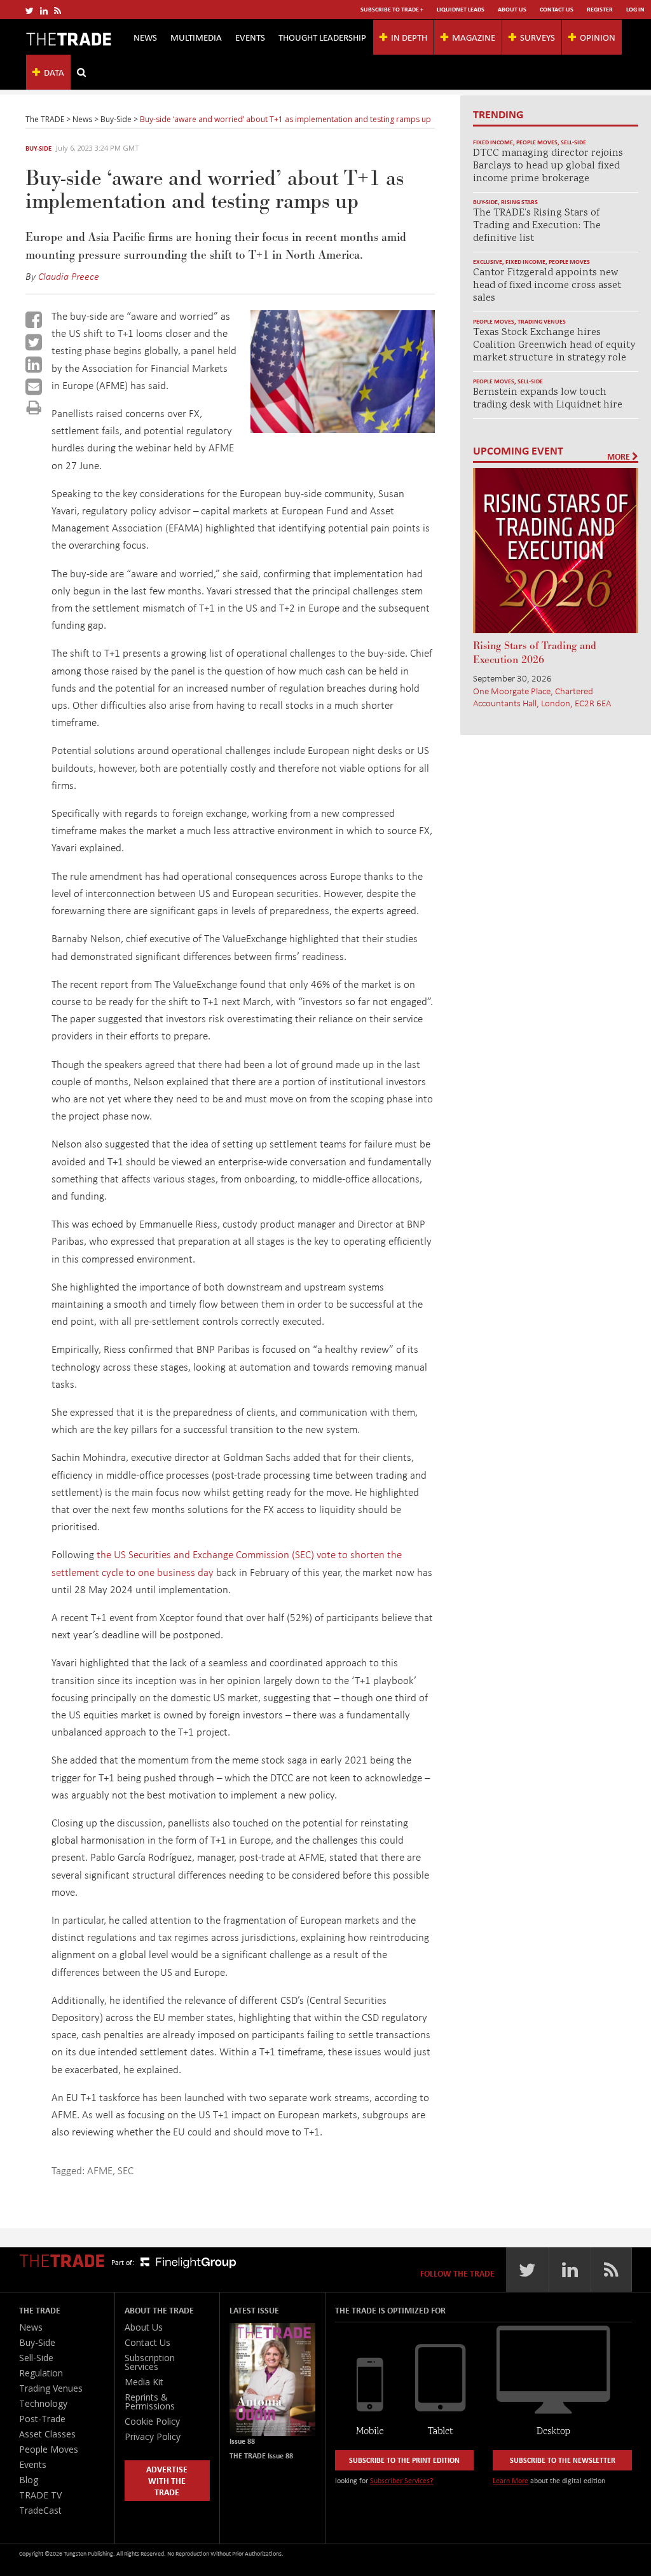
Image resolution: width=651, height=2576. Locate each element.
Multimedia (196, 37)
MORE (620, 456)
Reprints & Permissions (150, 2401)
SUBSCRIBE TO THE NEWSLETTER (563, 2460)
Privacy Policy (153, 2436)
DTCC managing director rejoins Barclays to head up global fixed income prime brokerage (548, 166)
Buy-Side (38, 148)
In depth (409, 37)
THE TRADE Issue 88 (261, 2456)
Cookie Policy (152, 2421)
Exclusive (488, 262)
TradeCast (40, 2510)
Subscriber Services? (402, 2480)
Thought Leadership (322, 37)
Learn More (511, 2480)
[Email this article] (34, 387)
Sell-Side (573, 142)
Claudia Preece (69, 276)
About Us (512, 9)
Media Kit (144, 2382)
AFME (100, 2170)
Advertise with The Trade (167, 2480)
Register (600, 9)
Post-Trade (42, 2419)
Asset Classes (47, 2434)
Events (250, 37)
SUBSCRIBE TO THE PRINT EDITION (404, 2460)
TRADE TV (40, 2495)
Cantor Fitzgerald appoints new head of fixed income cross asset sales (547, 286)
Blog (29, 2480)
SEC (126, 2170)
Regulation (41, 2373)
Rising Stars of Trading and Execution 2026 (535, 653)
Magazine (474, 37)
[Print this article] (34, 407)
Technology (43, 2403)
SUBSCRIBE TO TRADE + (392, 9)
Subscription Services (150, 2362)
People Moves (537, 142)
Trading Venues (542, 321)
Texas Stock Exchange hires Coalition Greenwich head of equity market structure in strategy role (554, 346)
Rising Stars (519, 202)
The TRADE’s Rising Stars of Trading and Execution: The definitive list (537, 226)
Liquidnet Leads (461, 9)
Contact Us (557, 9)
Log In (635, 9)
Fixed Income (493, 142)
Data (54, 72)
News (145, 37)
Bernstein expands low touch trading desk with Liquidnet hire (548, 399)
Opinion (598, 37)
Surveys (538, 37)
